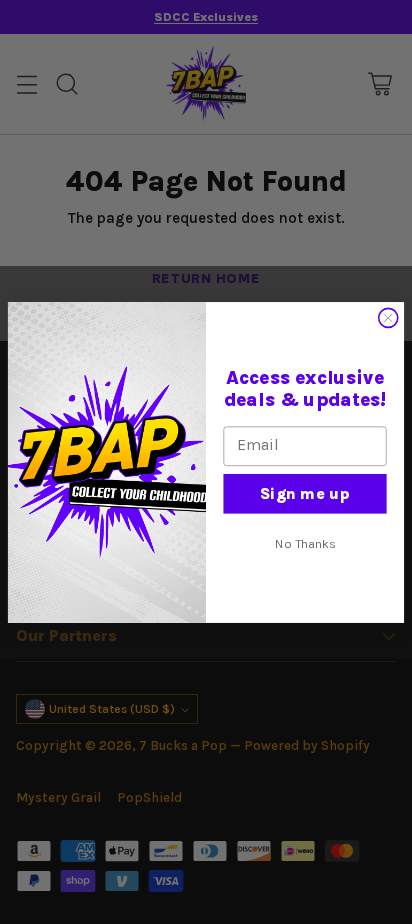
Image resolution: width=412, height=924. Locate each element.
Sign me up (305, 492)
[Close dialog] (388, 317)
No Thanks (305, 543)
